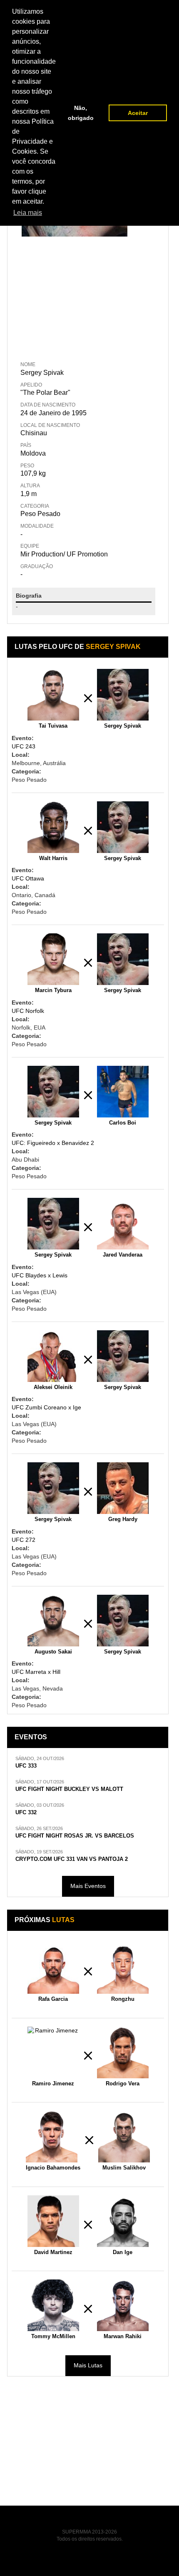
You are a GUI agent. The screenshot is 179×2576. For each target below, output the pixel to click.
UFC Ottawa (28, 878)
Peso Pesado (40, 514)
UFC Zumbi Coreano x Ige (46, 1407)
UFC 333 (26, 1766)
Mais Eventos (88, 1886)
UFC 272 (24, 1540)
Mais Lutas (88, 2365)
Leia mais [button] (28, 213)
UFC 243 (24, 746)
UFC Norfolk (28, 1011)
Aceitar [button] (138, 113)
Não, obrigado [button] (81, 113)
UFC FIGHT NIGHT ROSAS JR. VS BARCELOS (75, 1836)
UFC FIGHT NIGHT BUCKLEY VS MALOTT (69, 1789)
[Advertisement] (75, 297)
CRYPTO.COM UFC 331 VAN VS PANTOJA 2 (72, 1859)
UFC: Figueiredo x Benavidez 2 (53, 1143)
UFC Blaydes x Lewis (40, 1275)
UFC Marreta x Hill (36, 1672)
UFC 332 (26, 1813)
